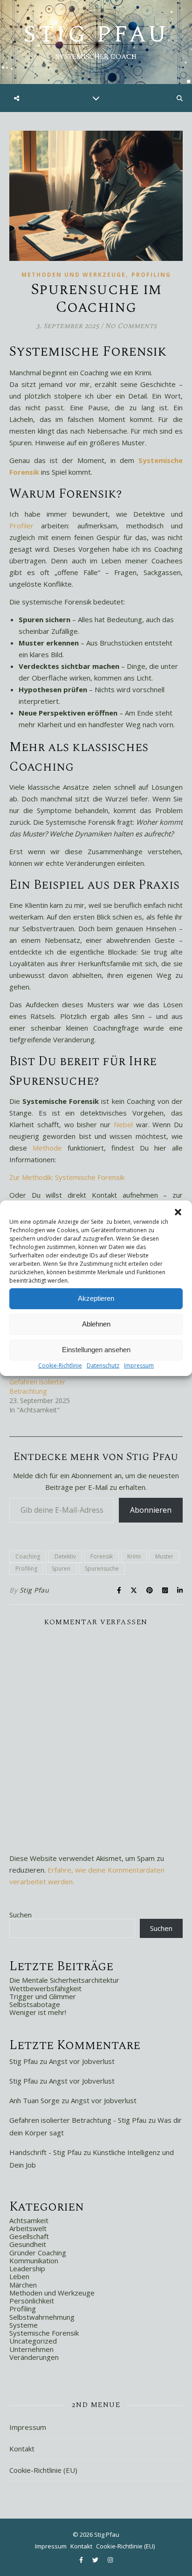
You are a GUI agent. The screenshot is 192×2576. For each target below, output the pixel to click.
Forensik (102, 1556)
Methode (47, 1148)
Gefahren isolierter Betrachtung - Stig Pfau (78, 2120)
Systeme (24, 2325)
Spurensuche (102, 1569)
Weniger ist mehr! (38, 2012)
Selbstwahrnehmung (42, 2317)
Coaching (28, 1556)
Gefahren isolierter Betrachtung (37, 1386)
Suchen (21, 1915)
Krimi (134, 1556)
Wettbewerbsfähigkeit (45, 1988)
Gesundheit (28, 2244)
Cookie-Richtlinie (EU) (43, 2470)
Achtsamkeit (29, 2220)
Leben (19, 2276)
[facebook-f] (82, 2560)
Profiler (21, 526)
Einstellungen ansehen (96, 1350)
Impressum (139, 1365)
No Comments (131, 326)
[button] (178, 1212)
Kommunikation (34, 2260)
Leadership (27, 2268)
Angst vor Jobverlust (82, 2061)
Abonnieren (151, 1510)
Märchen (23, 2285)
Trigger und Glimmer (43, 1996)
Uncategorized (33, 2341)
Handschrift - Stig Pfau (45, 2152)
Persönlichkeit (32, 2301)
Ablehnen (96, 1324)
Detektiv (65, 1556)
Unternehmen (31, 2349)
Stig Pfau (96, 35)
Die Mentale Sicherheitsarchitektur (64, 1980)
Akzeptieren (96, 1298)
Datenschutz (103, 1365)
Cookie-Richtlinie (60, 1365)
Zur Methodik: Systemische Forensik (67, 1177)
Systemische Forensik (44, 2333)
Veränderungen (34, 2357)
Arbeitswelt (28, 2228)
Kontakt (22, 2449)
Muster (164, 1556)
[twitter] (96, 2560)
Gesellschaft (29, 2236)
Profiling (151, 275)
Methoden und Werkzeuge (74, 275)
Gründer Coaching (38, 2253)
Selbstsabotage (35, 2004)
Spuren (61, 1569)
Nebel (123, 1124)
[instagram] (110, 2560)
